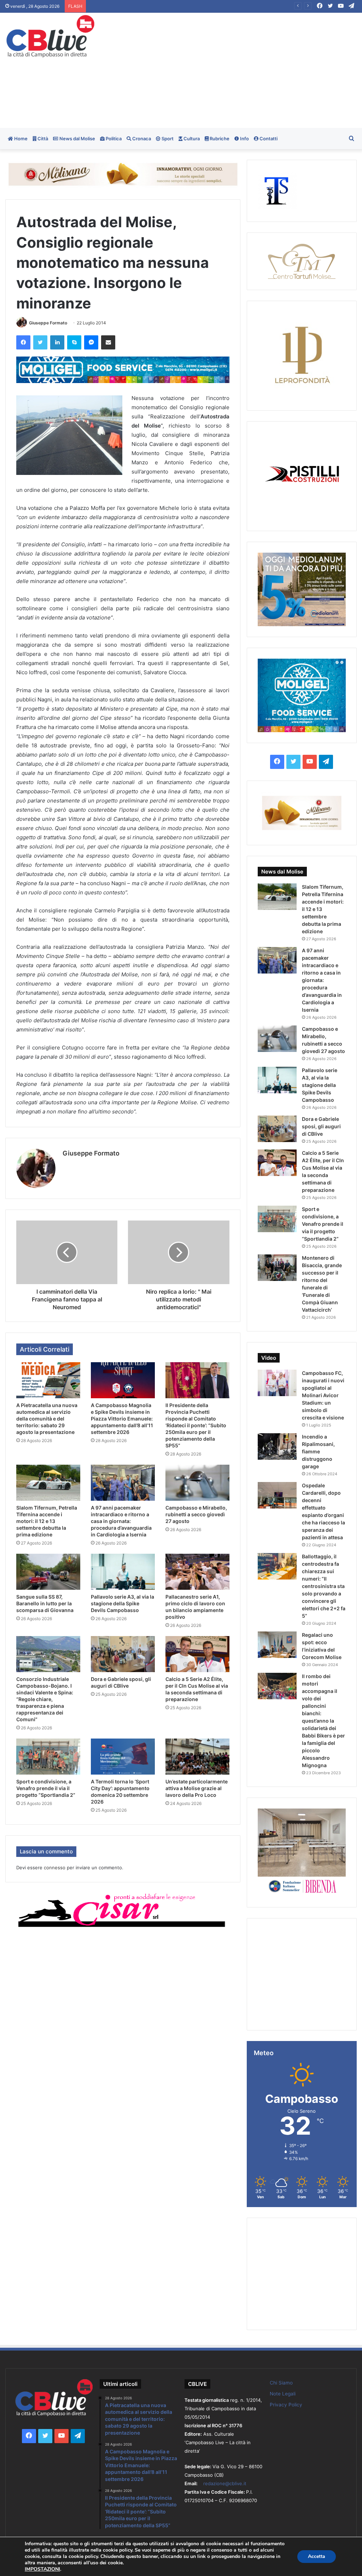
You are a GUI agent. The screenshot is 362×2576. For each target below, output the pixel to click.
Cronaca (141, 139)
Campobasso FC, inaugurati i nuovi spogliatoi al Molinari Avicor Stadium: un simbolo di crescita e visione (323, 1395)
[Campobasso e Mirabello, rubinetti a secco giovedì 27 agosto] (197, 1483)
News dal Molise (77, 139)
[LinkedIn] (57, 342)
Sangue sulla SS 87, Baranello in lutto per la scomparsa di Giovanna (45, 1603)
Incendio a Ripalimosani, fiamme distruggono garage (318, 1451)
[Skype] (74, 342)
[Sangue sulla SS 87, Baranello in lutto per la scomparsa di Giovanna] (48, 1572)
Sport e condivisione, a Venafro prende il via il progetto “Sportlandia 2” (46, 1788)
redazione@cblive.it (225, 2483)
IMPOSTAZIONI (42, 2569)
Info (244, 139)
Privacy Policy (286, 2405)
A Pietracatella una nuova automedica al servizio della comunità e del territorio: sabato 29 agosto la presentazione (47, 1419)
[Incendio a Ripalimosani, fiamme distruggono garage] (277, 1446)
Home (20, 139)
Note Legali (283, 2394)
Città (42, 139)
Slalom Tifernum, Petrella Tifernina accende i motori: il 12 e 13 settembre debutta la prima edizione (47, 1521)
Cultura (191, 139)
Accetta (317, 2556)
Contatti (268, 139)
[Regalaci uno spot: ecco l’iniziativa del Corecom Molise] (277, 1645)
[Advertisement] (244, 69)
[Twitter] (40, 342)
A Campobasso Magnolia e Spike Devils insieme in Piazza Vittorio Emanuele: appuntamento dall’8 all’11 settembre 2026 (122, 1419)
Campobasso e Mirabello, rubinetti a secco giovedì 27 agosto (196, 1514)
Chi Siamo (281, 2383)
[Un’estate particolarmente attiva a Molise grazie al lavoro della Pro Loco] (197, 1757)
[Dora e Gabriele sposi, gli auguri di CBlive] (123, 1654)
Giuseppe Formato (48, 323)
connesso (55, 1868)
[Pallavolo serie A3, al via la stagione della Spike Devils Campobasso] (123, 1572)
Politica (113, 139)
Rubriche (219, 139)
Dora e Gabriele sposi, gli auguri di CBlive (321, 1126)
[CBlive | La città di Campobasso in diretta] (50, 36)
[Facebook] (23, 342)
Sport (167, 139)
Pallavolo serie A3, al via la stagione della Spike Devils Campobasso (122, 1603)
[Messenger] (91, 342)
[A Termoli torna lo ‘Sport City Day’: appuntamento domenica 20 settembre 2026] (123, 1757)
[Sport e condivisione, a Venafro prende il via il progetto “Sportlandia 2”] (48, 1757)
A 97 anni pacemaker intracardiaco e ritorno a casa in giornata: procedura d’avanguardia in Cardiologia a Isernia (211, 6)
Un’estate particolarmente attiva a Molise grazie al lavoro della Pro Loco (197, 1788)
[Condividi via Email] (108, 342)
